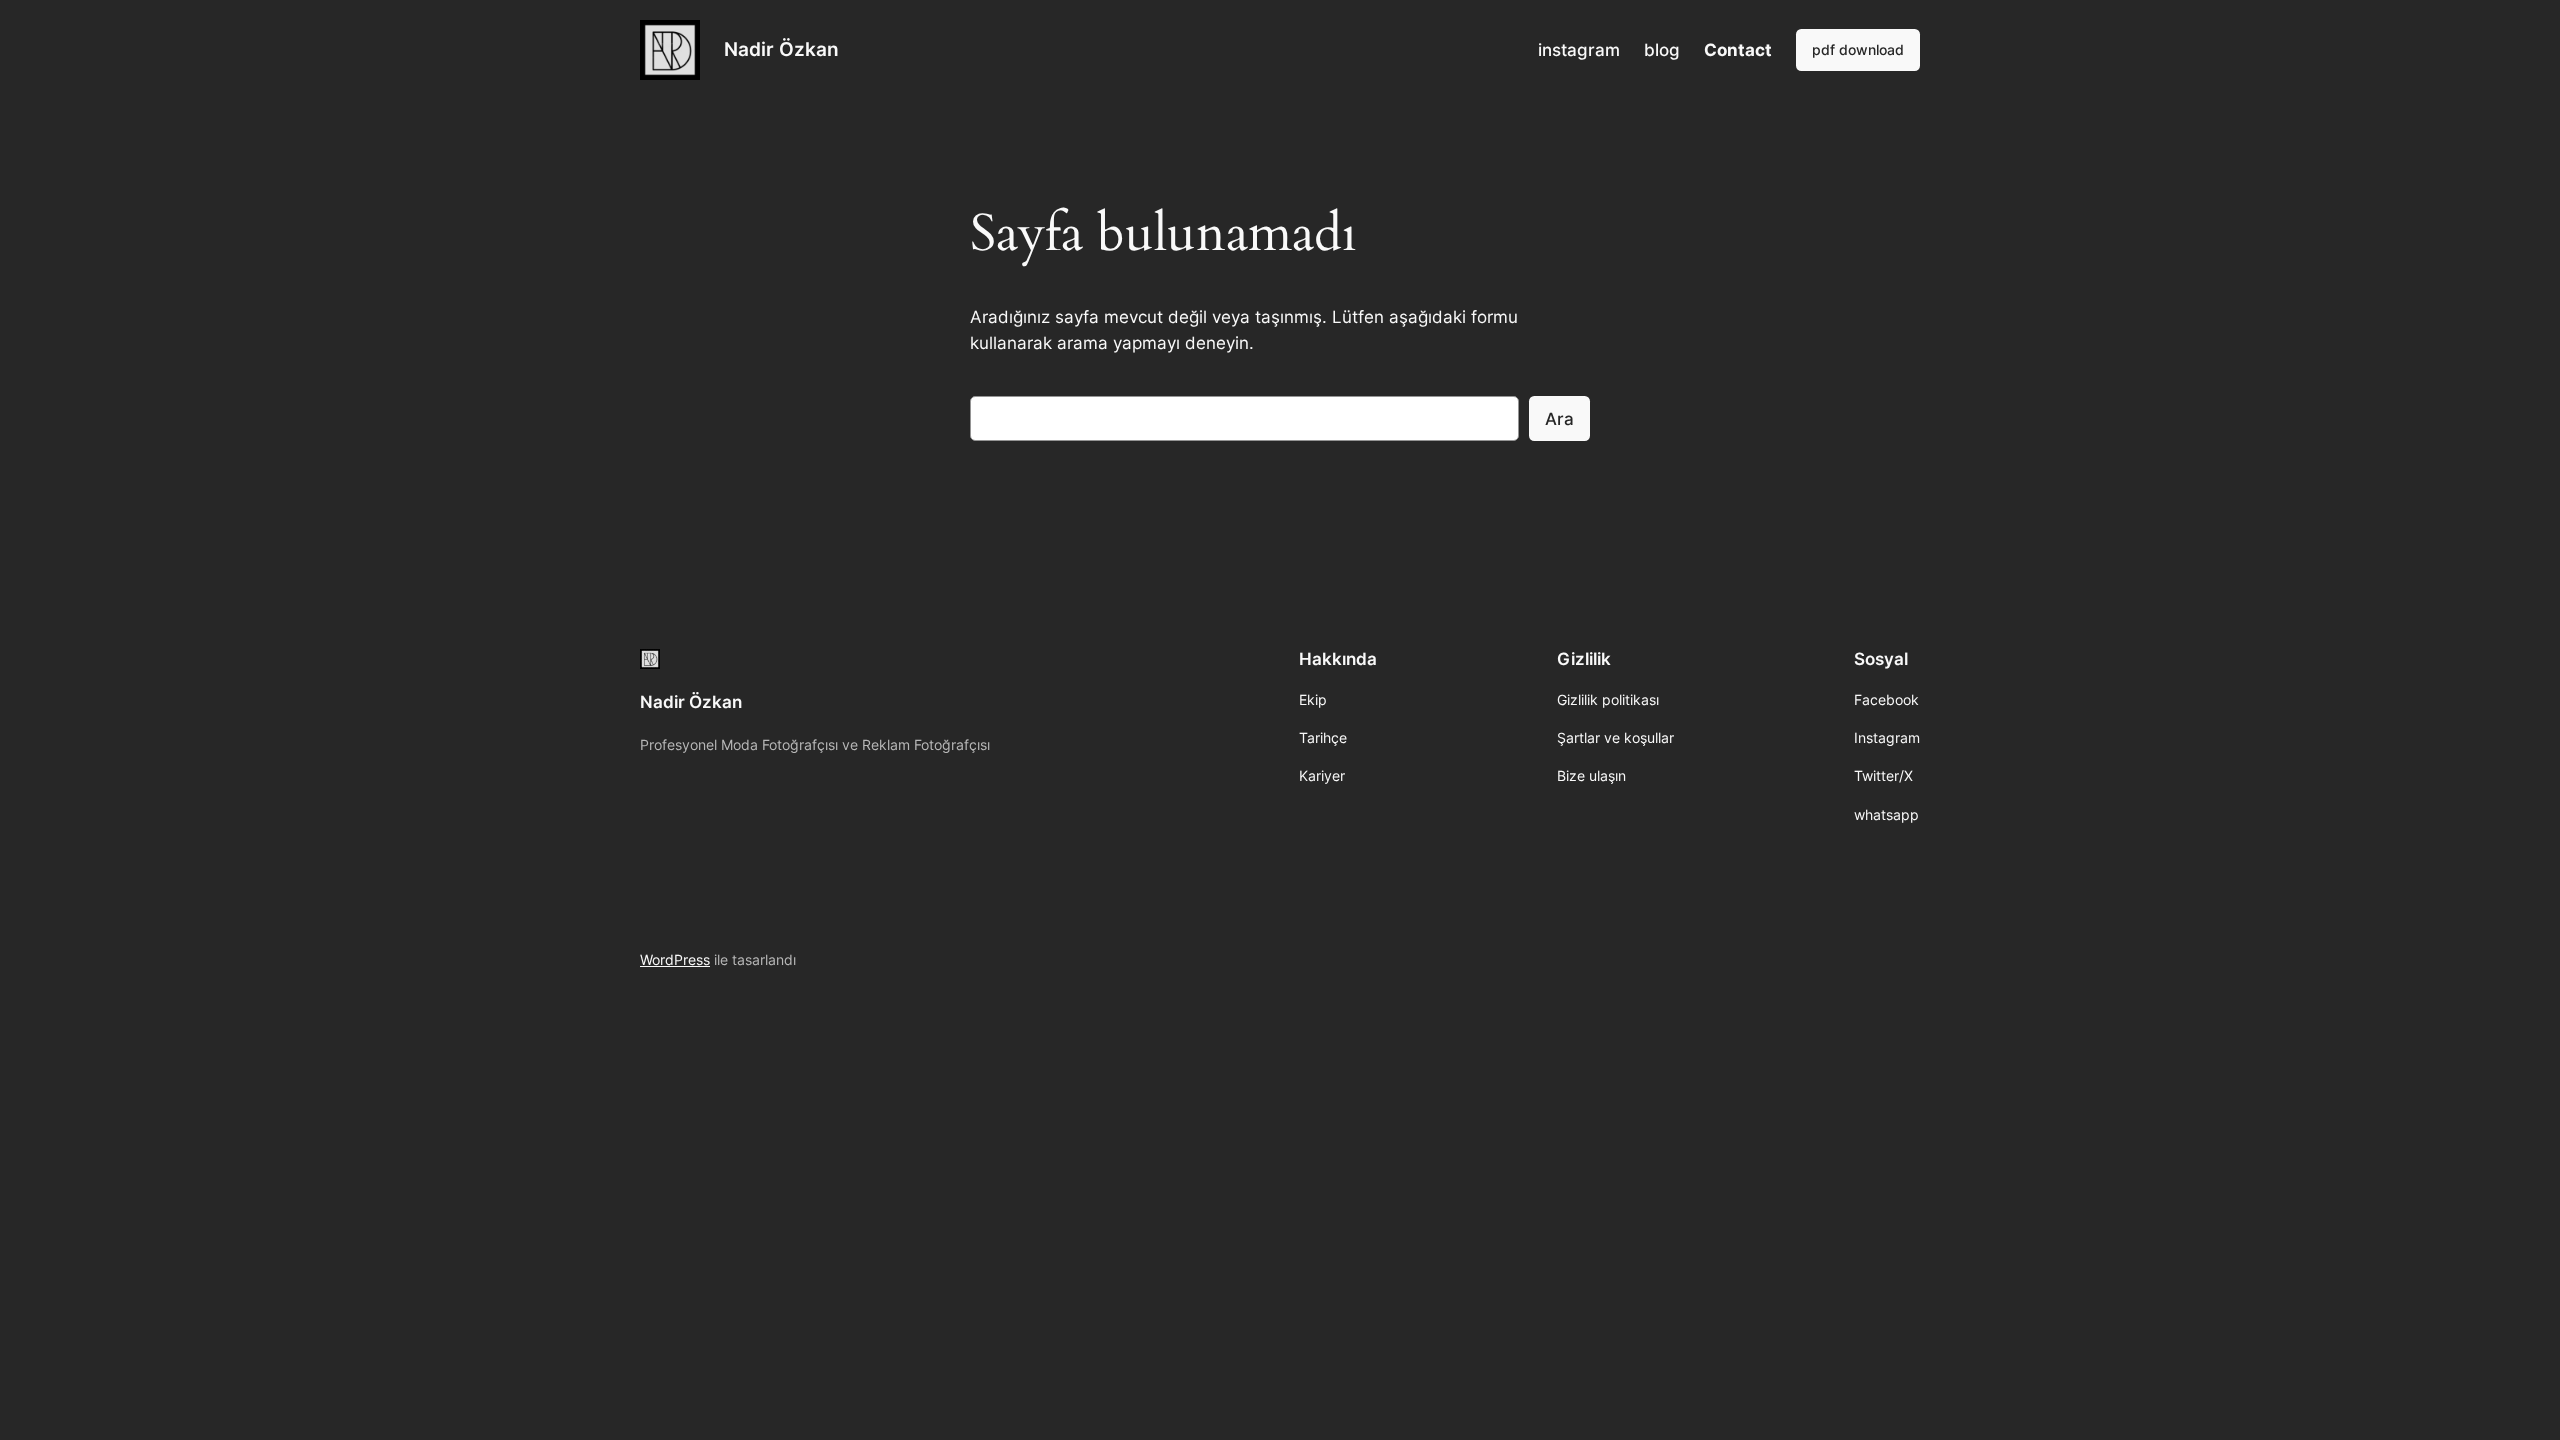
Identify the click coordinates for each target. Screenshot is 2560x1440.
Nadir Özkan (781, 49)
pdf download (1858, 49)
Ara (1559, 419)
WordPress (675, 959)
